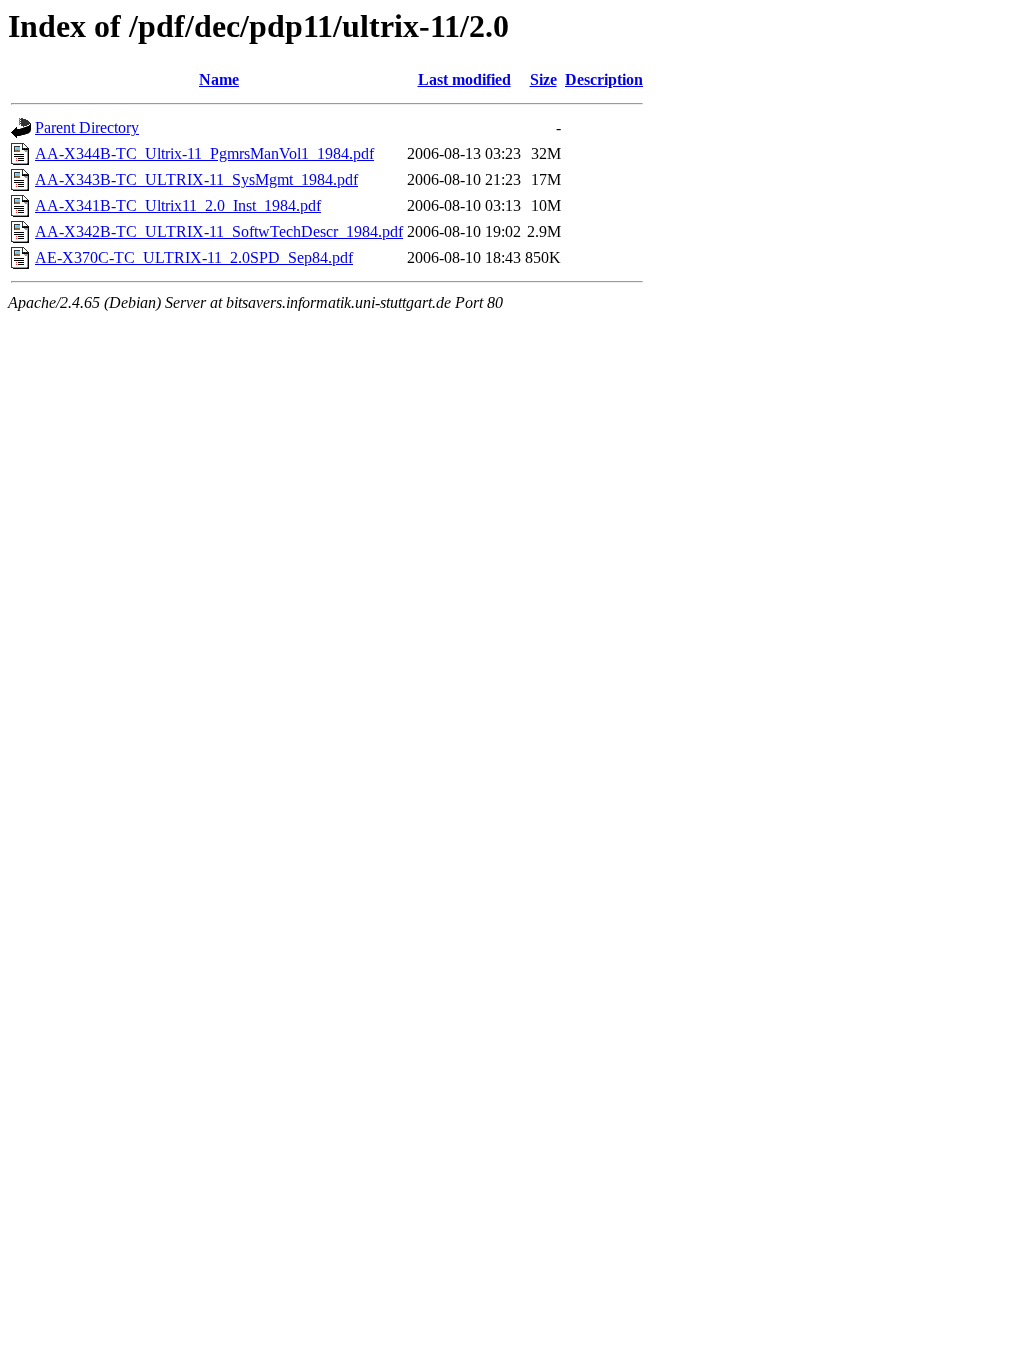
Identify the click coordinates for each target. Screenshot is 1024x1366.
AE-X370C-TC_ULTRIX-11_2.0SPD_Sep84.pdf (194, 257)
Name (219, 79)
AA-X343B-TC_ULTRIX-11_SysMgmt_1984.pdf (196, 179)
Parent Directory (87, 127)
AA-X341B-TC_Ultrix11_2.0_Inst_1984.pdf (178, 205)
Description (604, 79)
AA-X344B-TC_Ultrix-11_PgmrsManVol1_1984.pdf (204, 153)
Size (543, 79)
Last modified (464, 79)
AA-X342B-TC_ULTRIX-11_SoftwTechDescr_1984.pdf (219, 231)
